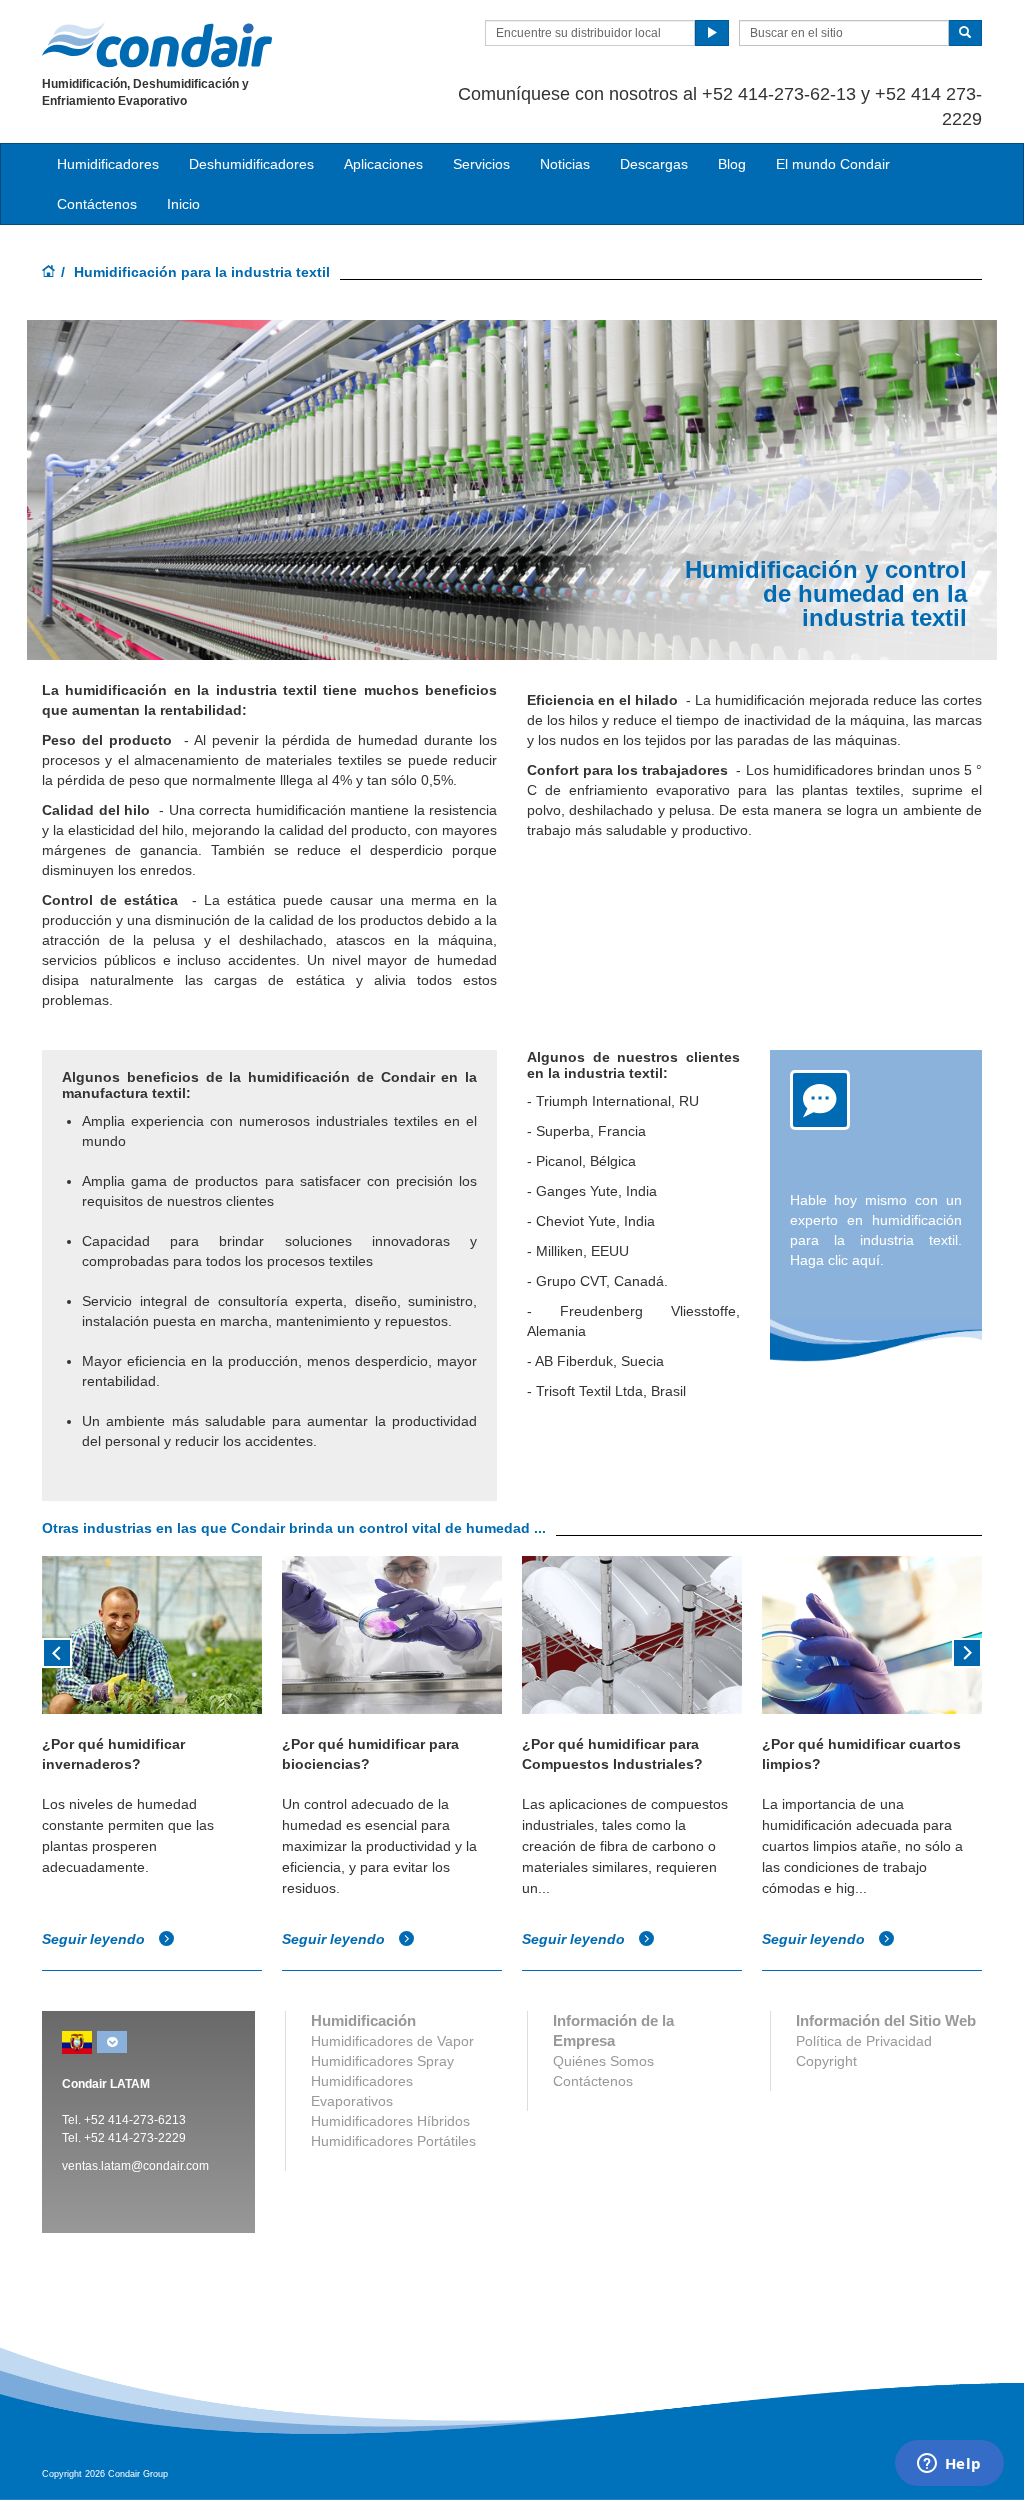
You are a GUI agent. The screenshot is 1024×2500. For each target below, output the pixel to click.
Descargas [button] (654, 164)
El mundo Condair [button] (833, 164)
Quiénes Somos (603, 2061)
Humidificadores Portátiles (393, 2141)
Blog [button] (732, 164)
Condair (157, 45)
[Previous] (57, 1651)
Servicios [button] (481, 164)
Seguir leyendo (95, 1939)
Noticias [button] (565, 164)
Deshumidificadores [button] (251, 164)
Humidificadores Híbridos (390, 2121)
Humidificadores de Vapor (392, 2041)
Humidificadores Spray (382, 2061)
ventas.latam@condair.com (135, 2166)
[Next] (967, 1651)
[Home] (49, 273)
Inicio (183, 204)
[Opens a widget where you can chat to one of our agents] (949, 2465)
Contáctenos (97, 204)
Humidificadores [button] (108, 164)
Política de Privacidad (864, 2041)
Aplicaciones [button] (383, 164)
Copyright (826, 2061)
